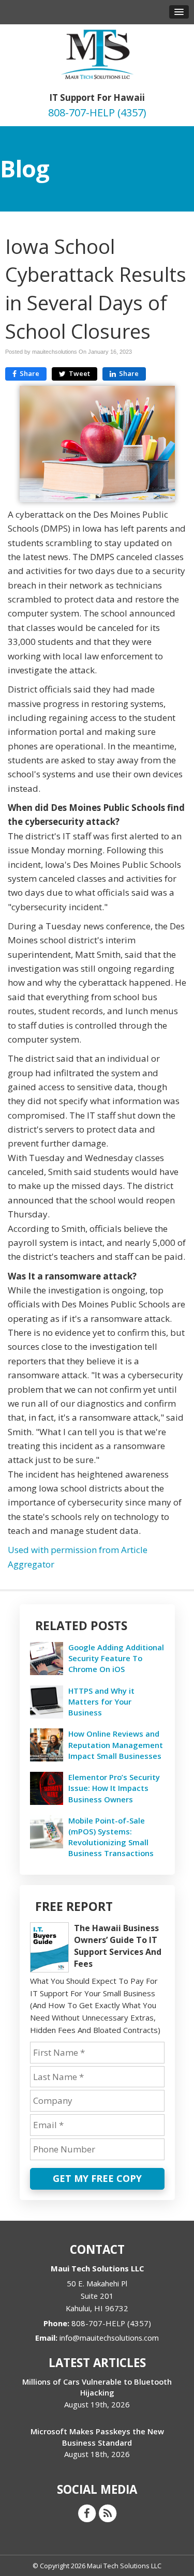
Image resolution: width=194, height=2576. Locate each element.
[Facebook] (87, 2512)
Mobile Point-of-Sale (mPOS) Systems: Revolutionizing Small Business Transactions (111, 1837)
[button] (179, 12)
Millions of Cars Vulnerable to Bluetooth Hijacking (97, 2387)
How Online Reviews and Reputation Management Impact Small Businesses (116, 1744)
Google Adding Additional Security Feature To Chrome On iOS (116, 1658)
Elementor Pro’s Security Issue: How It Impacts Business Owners (114, 1788)
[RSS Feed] (108, 2512)
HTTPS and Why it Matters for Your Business (101, 1701)
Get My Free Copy (97, 2178)
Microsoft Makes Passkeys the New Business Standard (97, 2437)
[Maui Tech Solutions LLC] (97, 53)
